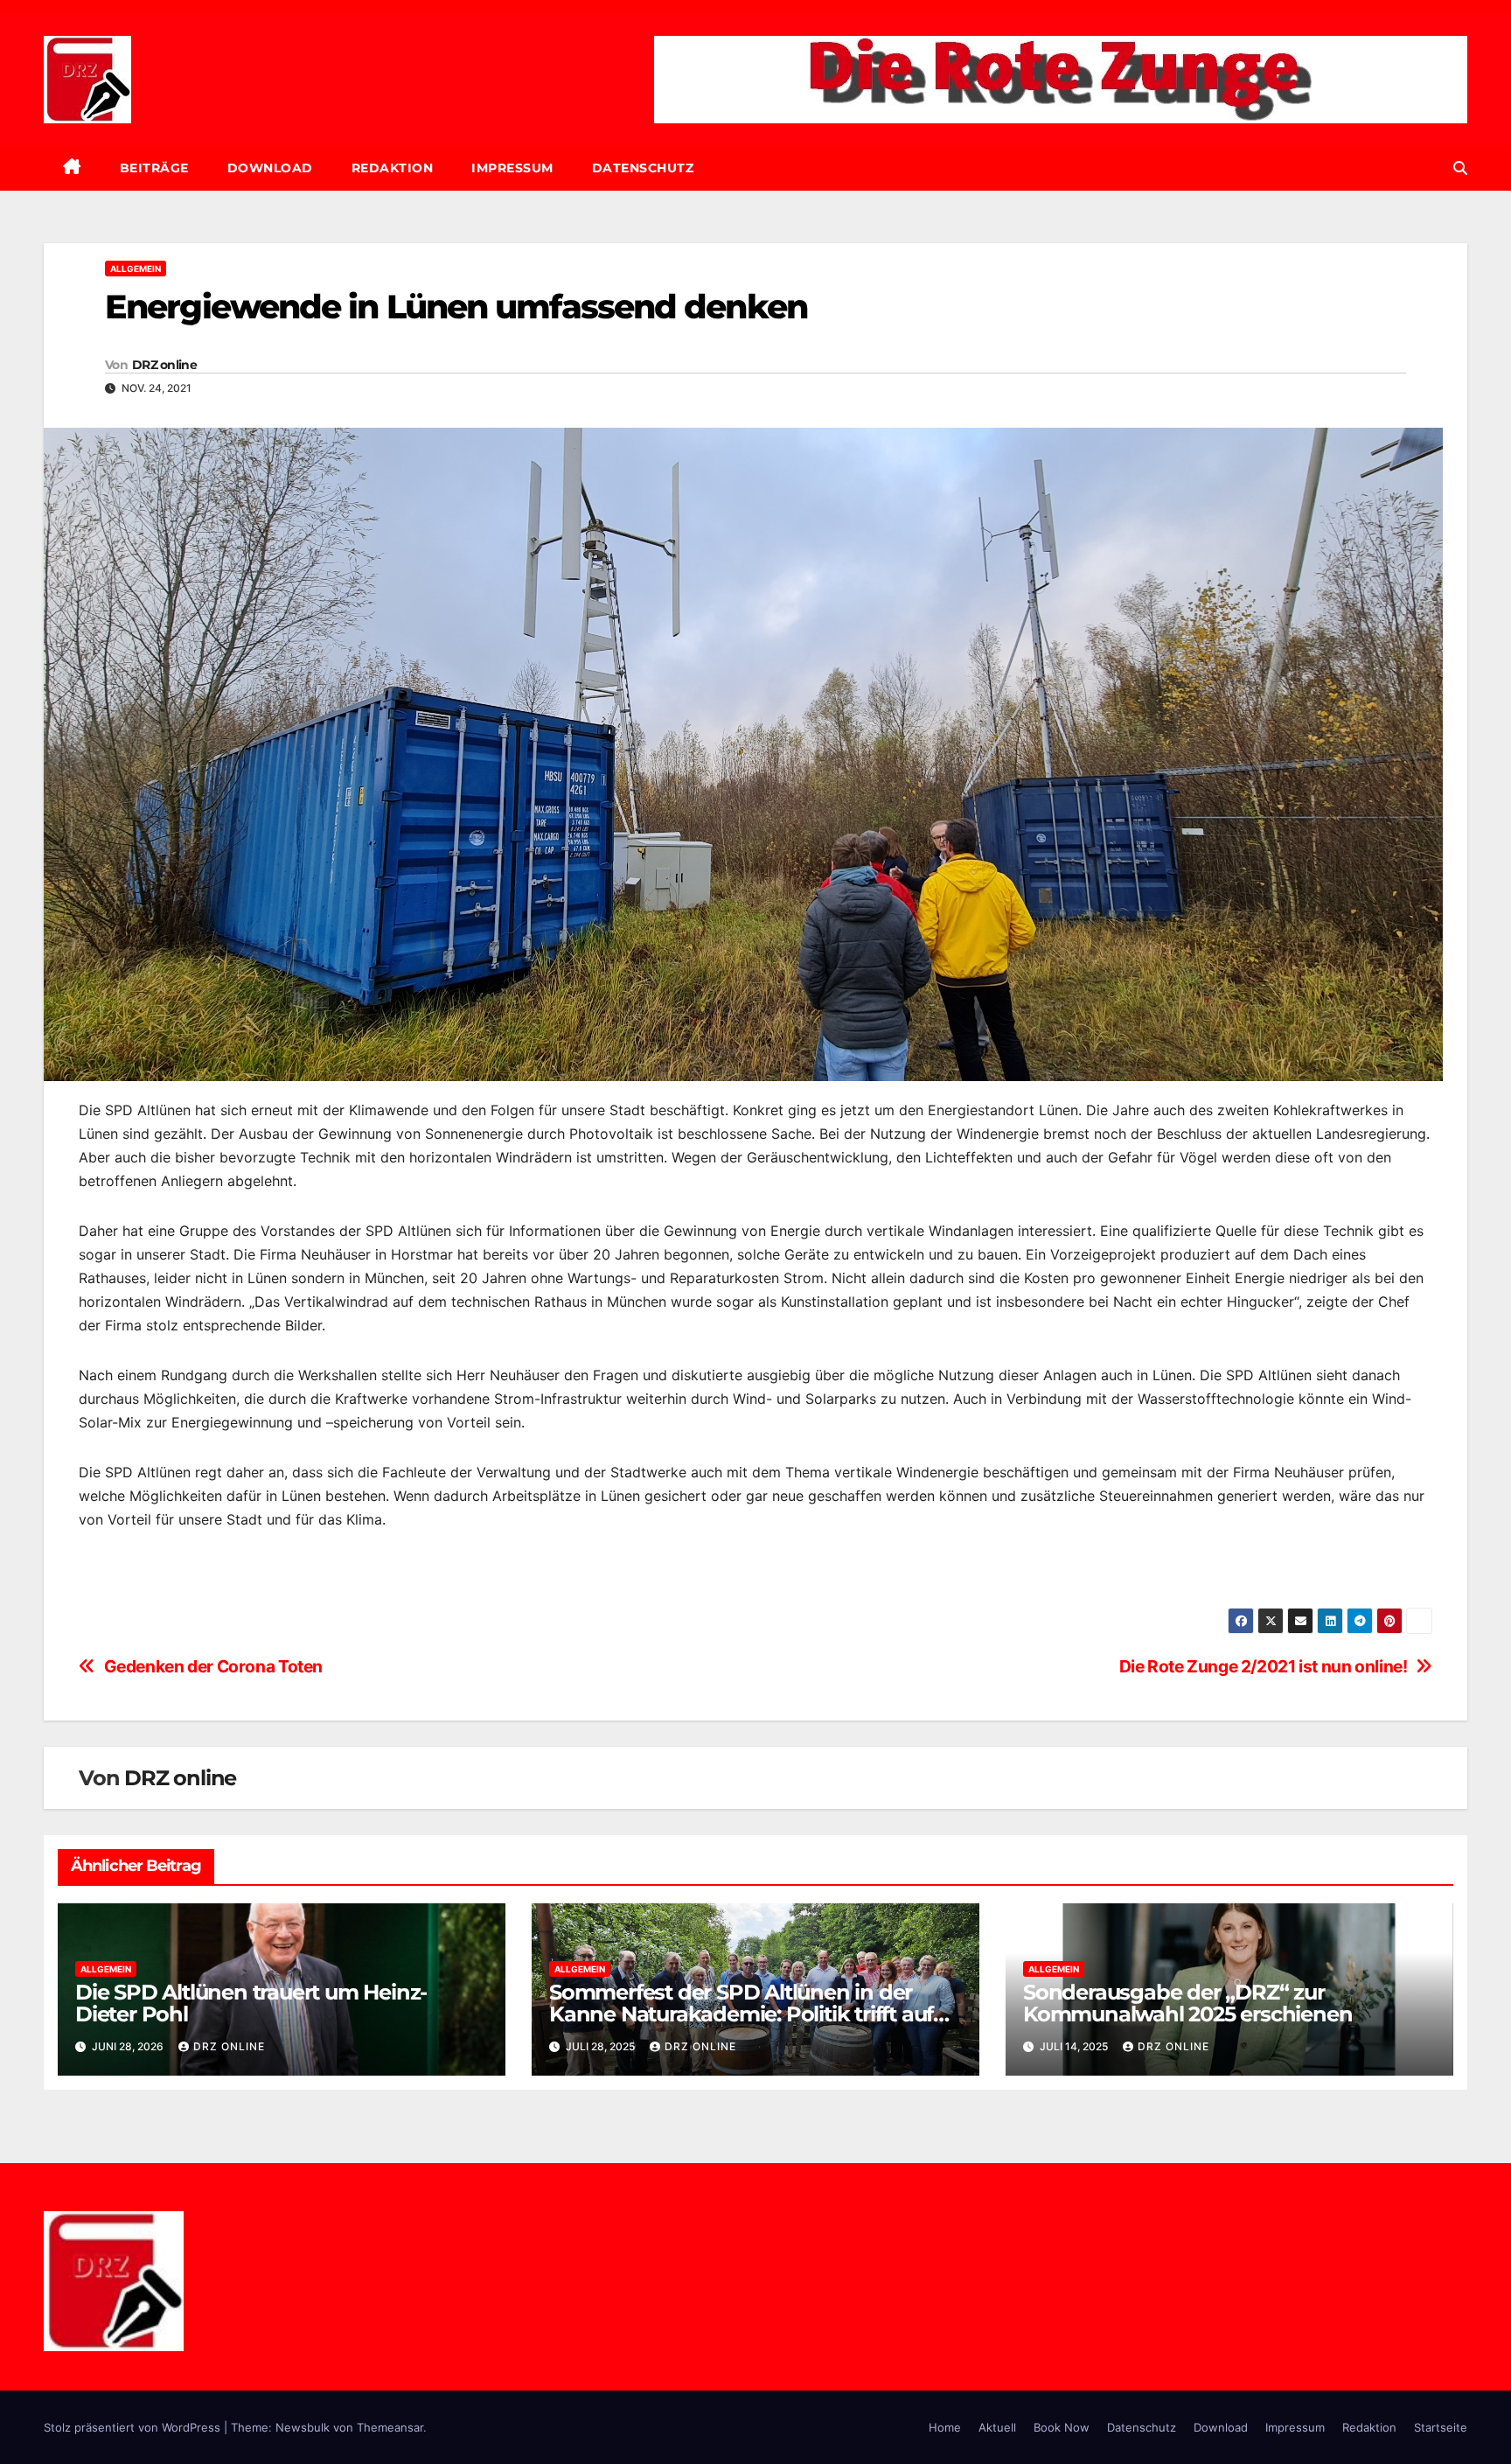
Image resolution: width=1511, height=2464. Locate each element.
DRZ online (164, 365)
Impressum (512, 168)
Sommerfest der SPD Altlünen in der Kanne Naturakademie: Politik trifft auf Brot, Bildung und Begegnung (741, 2014)
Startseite (1441, 2427)
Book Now (1062, 2427)
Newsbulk (303, 2427)
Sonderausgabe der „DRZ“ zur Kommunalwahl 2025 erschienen (1187, 2003)
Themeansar (390, 2427)
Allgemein (136, 269)
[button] (1460, 168)
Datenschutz (643, 168)
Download (270, 168)
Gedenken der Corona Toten (213, 1667)
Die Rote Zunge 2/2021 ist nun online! (1264, 1667)
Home (945, 2427)
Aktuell (997, 2427)
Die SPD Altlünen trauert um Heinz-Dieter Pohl (251, 2003)
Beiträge (154, 168)
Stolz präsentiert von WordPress (134, 2427)
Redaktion (393, 168)
